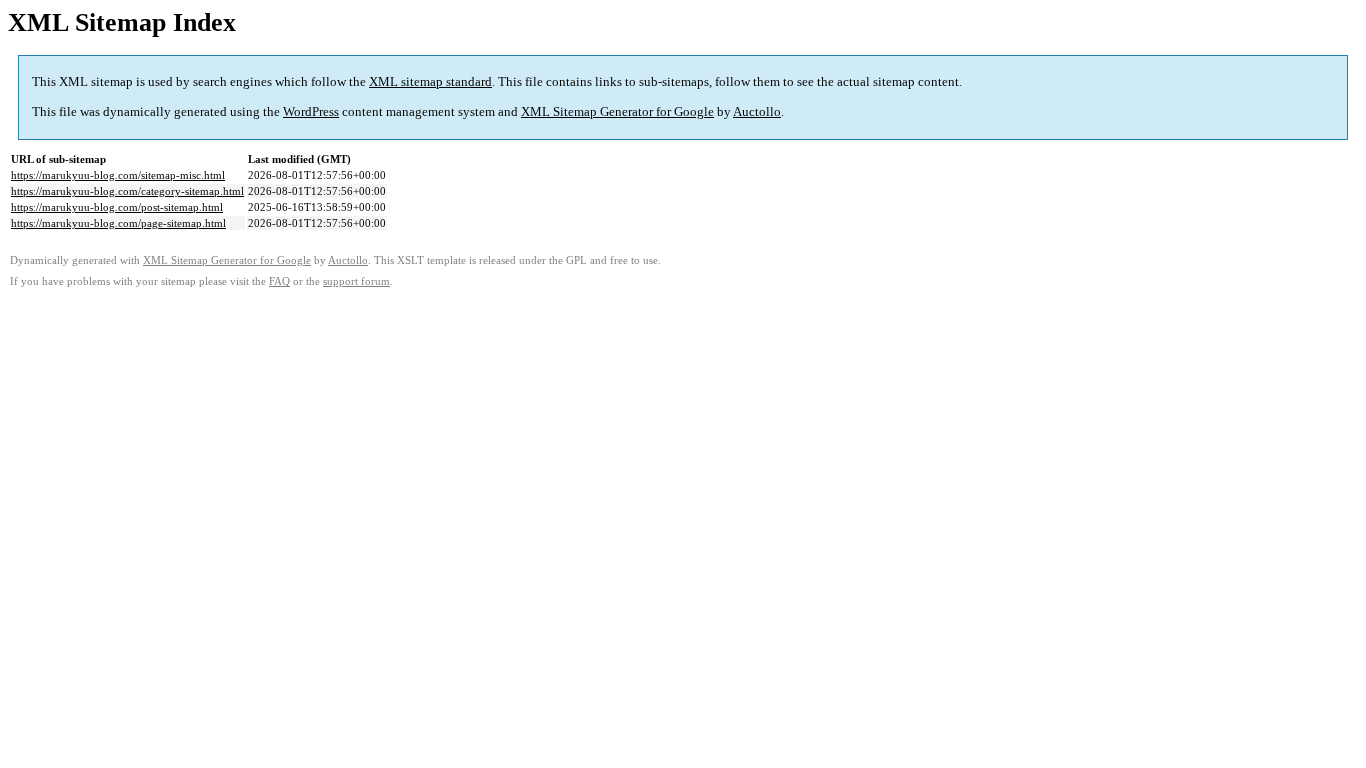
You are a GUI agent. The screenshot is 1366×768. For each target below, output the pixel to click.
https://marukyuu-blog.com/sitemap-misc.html (118, 175)
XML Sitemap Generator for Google (617, 111)
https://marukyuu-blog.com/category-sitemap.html (127, 191)
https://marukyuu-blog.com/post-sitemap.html (117, 207)
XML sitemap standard (430, 81)
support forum (356, 281)
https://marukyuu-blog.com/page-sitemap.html (118, 223)
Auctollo (757, 111)
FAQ (279, 281)
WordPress (311, 111)
